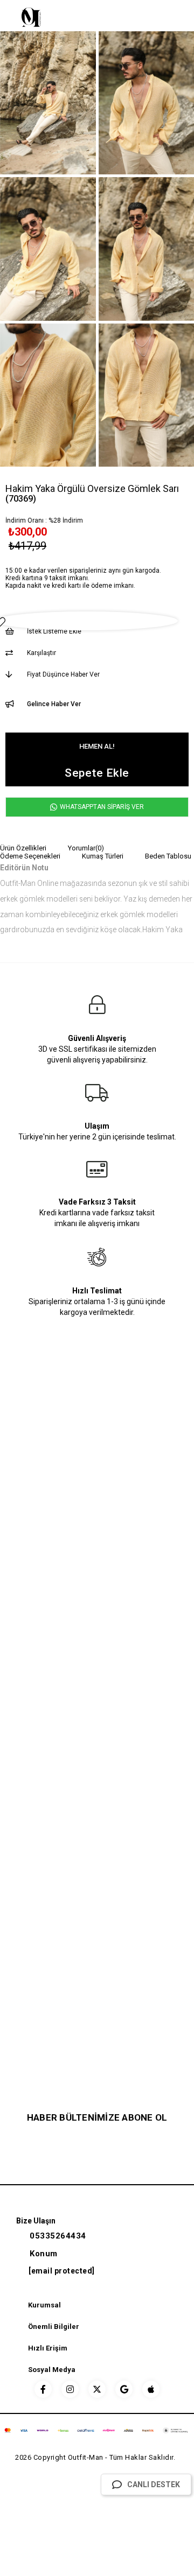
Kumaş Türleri (103, 856)
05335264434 (58, 2236)
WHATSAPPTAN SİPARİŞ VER (101, 807)
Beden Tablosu (168, 856)
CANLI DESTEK (154, 2484)
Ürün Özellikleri (23, 848)
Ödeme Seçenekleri (30, 856)
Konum (44, 2254)
